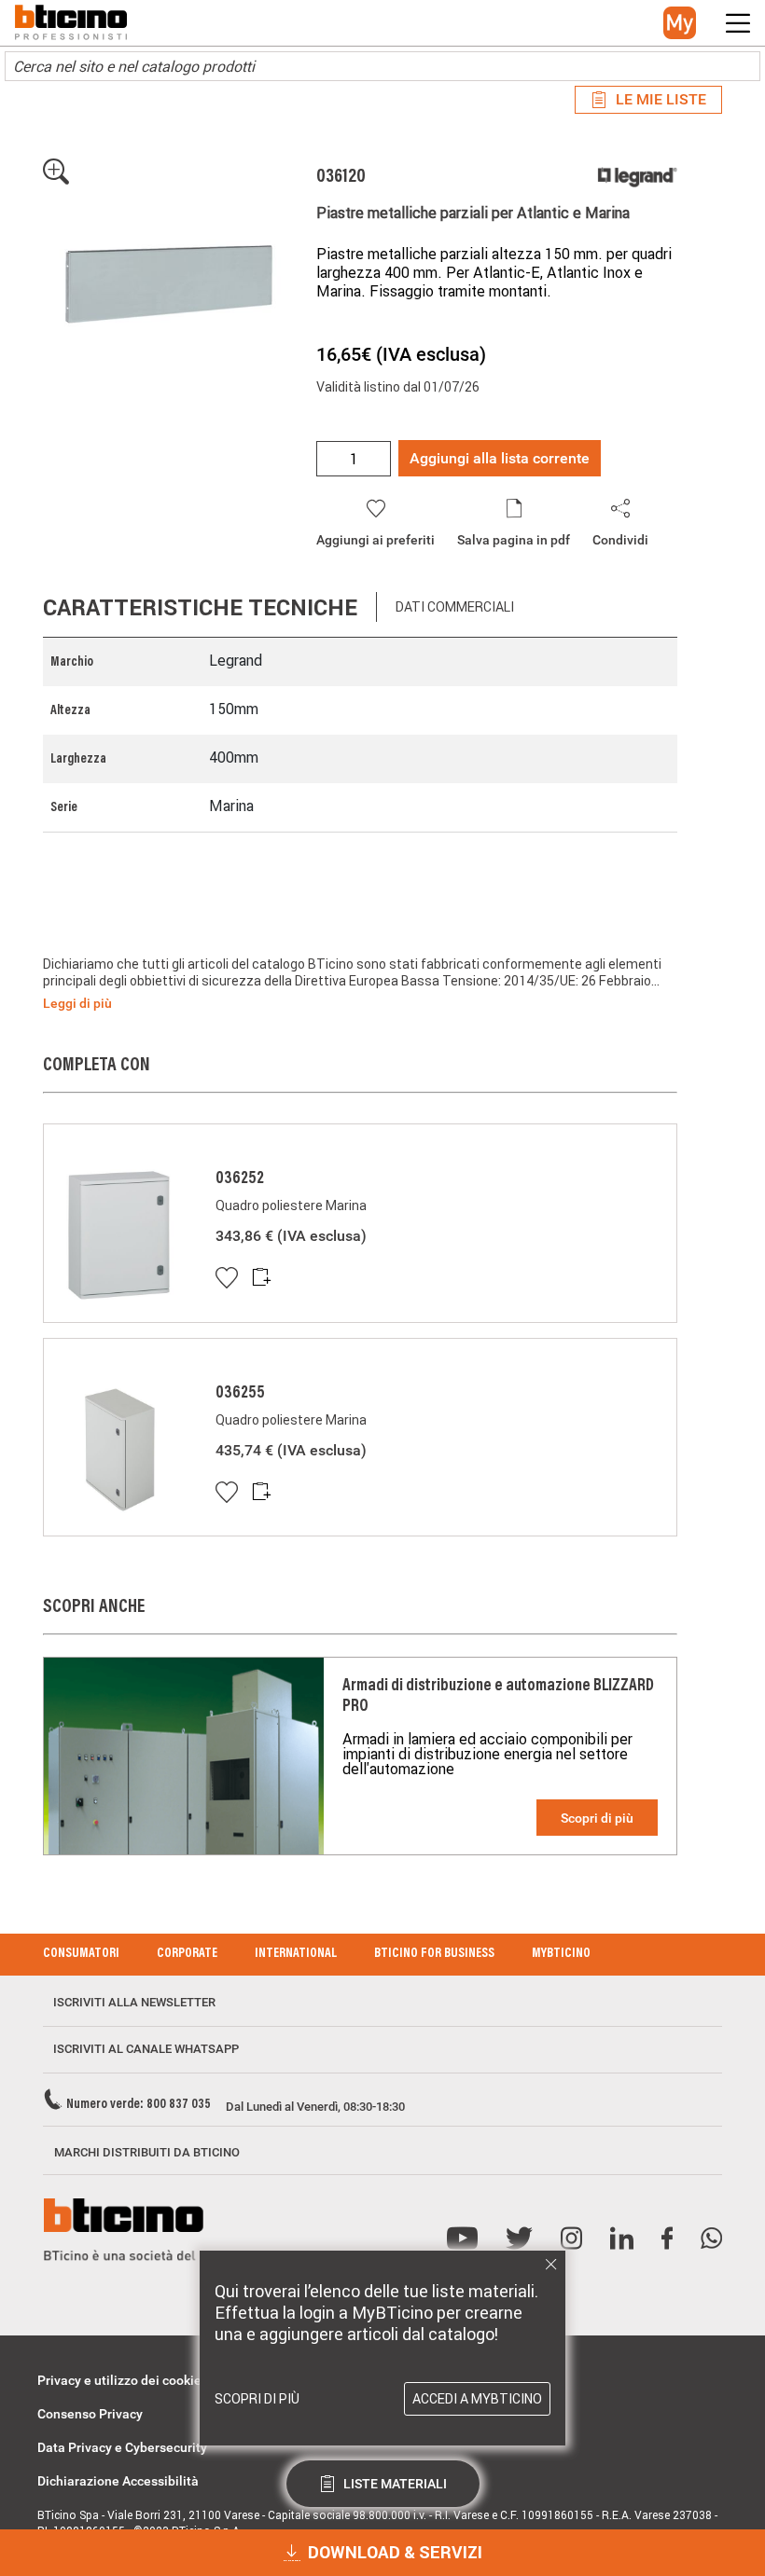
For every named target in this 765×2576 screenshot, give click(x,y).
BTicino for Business (434, 1954)
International (296, 1954)
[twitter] (519, 2239)
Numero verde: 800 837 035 (139, 2105)
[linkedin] (622, 2239)
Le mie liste (661, 99)
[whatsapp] (711, 2239)
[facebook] (667, 2239)
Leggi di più (77, 1003)
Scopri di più (597, 1818)
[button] (680, 23)
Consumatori (81, 1954)
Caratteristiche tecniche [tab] (200, 607)
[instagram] (571, 2239)
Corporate (187, 1954)
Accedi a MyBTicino (477, 2399)
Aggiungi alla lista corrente (500, 458)
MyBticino (561, 1954)
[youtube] (462, 2239)
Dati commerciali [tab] (455, 607)
